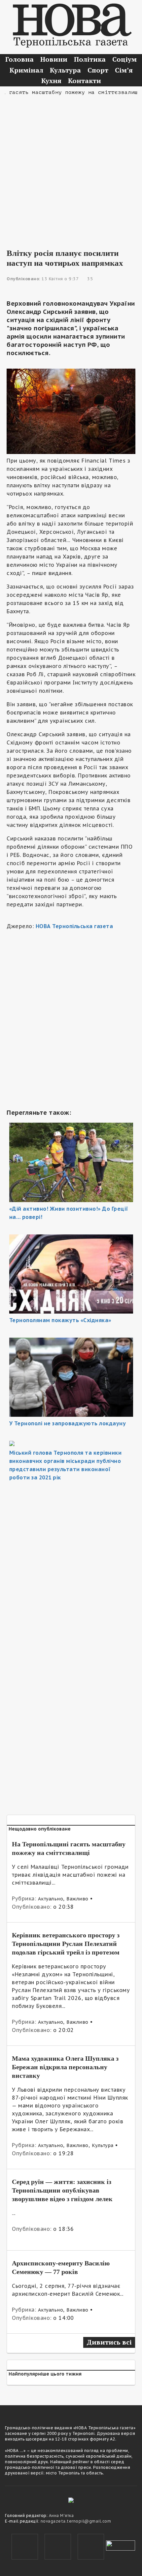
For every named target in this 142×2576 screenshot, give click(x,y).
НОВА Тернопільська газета (74, 926)
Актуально (51, 1899)
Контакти (85, 81)
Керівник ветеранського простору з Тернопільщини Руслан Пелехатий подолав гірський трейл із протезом (66, 1944)
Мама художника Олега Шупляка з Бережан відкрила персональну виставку (65, 2067)
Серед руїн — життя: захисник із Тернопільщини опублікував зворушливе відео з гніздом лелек (62, 2190)
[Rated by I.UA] (121, 2545)
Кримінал (26, 70)
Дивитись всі (109, 2342)
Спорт (98, 70)
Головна (19, 59)
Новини (54, 59)
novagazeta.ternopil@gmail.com (76, 2521)
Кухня (51, 81)
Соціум (124, 59)
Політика (90, 59)
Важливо (77, 1899)
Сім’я (124, 70)
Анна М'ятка (61, 2515)
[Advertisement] (71, 167)
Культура (65, 70)
